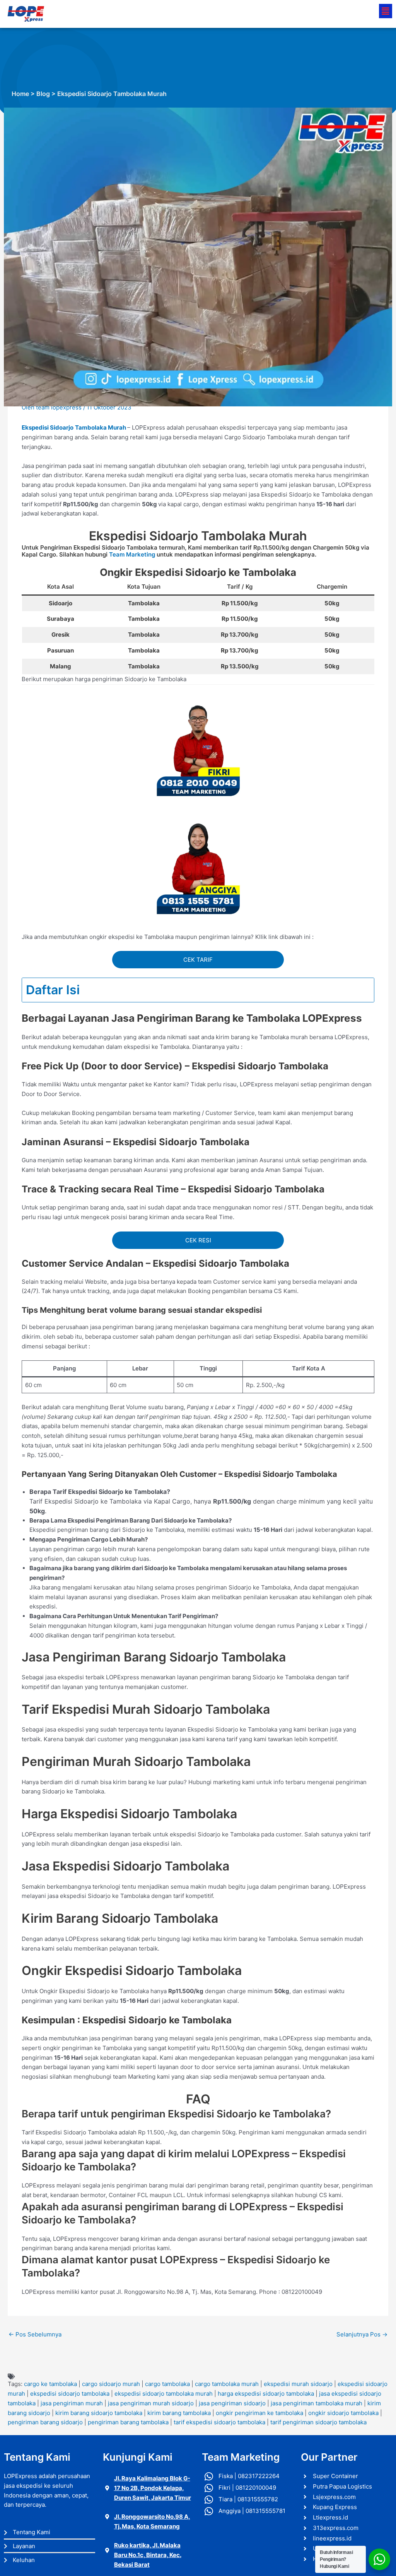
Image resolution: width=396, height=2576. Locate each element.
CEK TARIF (198, 960)
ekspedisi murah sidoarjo (298, 2384)
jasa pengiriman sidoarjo (232, 2403)
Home (20, 94)
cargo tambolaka (167, 2384)
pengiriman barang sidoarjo (45, 2422)
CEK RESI (198, 1240)
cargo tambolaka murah (227, 2384)
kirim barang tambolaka (179, 2413)
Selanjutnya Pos (362, 2334)
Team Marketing (132, 554)
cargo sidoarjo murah (111, 2384)
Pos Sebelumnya (35, 2334)
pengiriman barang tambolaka (128, 2422)
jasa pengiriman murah (72, 2403)
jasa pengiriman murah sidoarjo (151, 2403)
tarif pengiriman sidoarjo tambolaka (318, 2422)
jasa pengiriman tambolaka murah (317, 2403)
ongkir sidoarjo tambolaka (343, 2413)
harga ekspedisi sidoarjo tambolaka (266, 2394)
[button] (386, 11)
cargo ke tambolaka (50, 2384)
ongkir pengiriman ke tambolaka (259, 2413)
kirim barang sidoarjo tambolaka (99, 2413)
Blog (43, 94)
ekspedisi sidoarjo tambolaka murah (164, 2394)
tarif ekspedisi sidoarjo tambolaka (219, 2422)
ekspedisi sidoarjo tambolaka (70, 2394)
